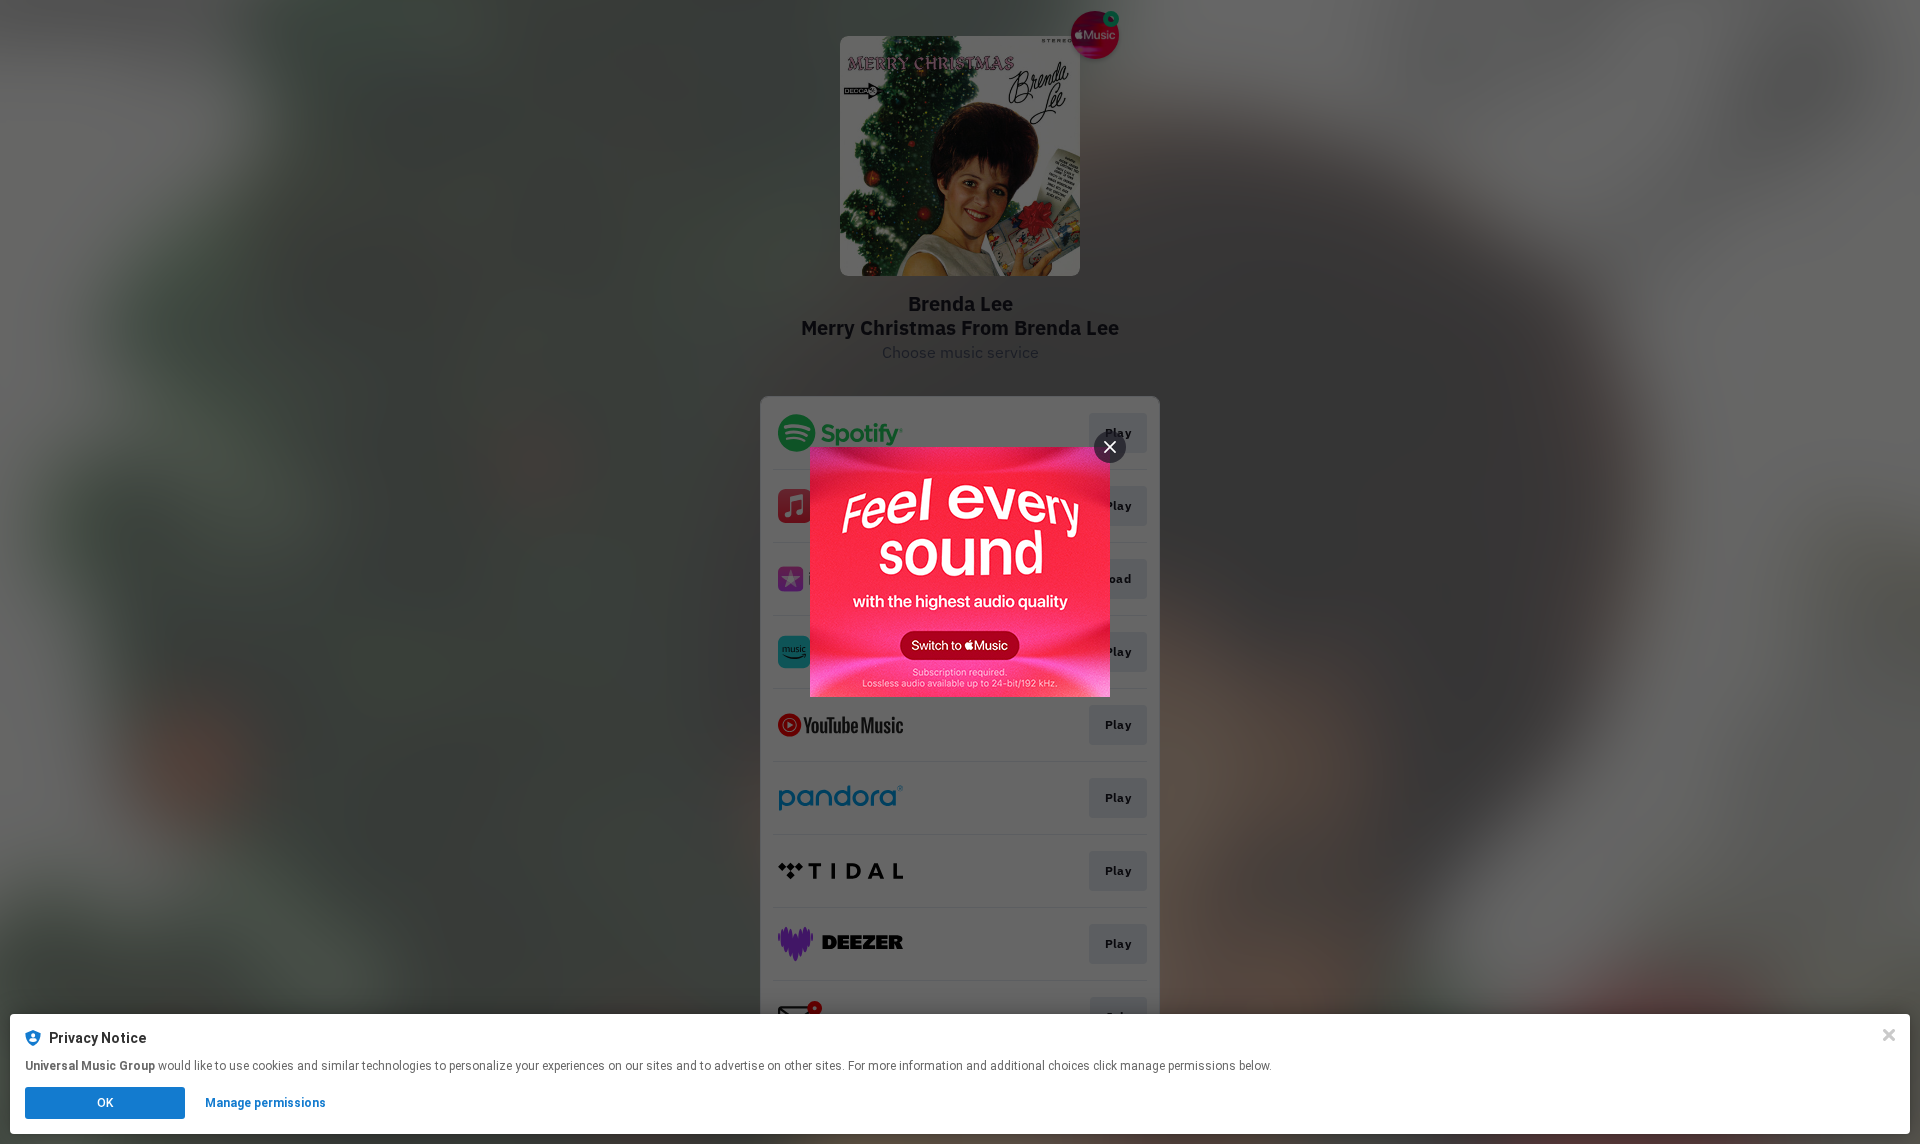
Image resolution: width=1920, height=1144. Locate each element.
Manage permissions (265, 1103)
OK (105, 1103)
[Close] (1889, 1035)
